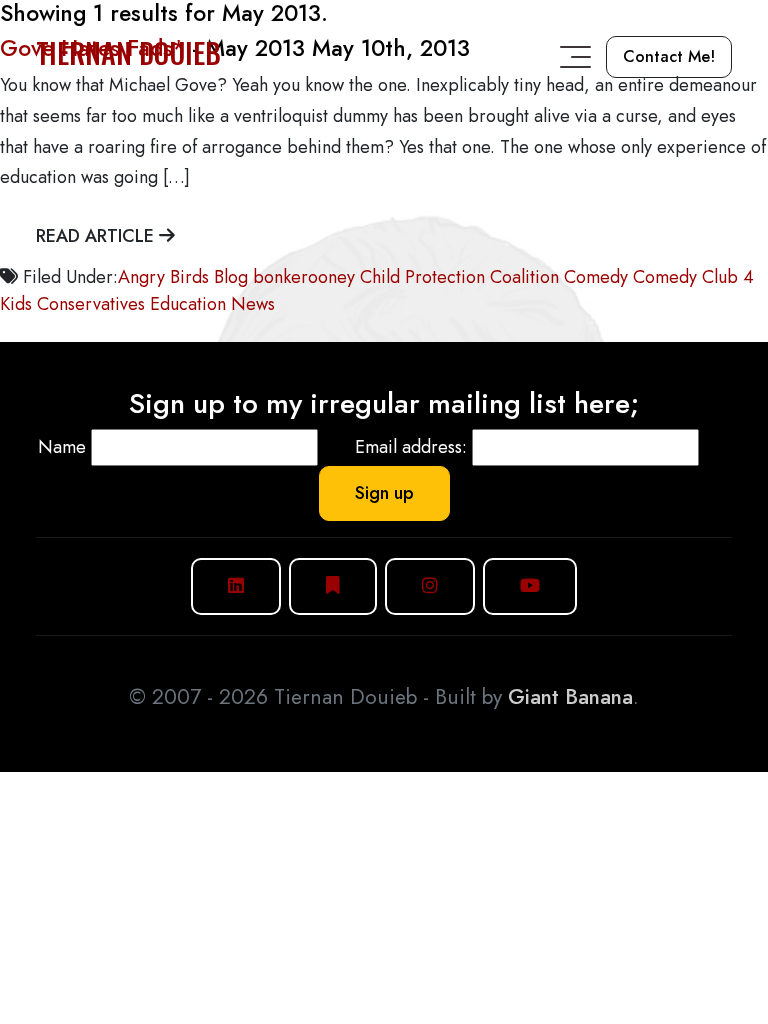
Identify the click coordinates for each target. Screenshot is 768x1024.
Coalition (524, 277)
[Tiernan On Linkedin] (236, 586)
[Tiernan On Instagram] (430, 586)
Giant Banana (570, 697)
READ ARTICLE (97, 236)
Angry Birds (163, 277)
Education (188, 304)
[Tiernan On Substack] (333, 586)
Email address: (411, 447)
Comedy (596, 277)
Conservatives (91, 304)
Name (62, 447)
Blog (231, 277)
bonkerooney (304, 277)
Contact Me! (669, 56)
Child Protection (422, 277)
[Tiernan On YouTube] (530, 586)
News (253, 304)
